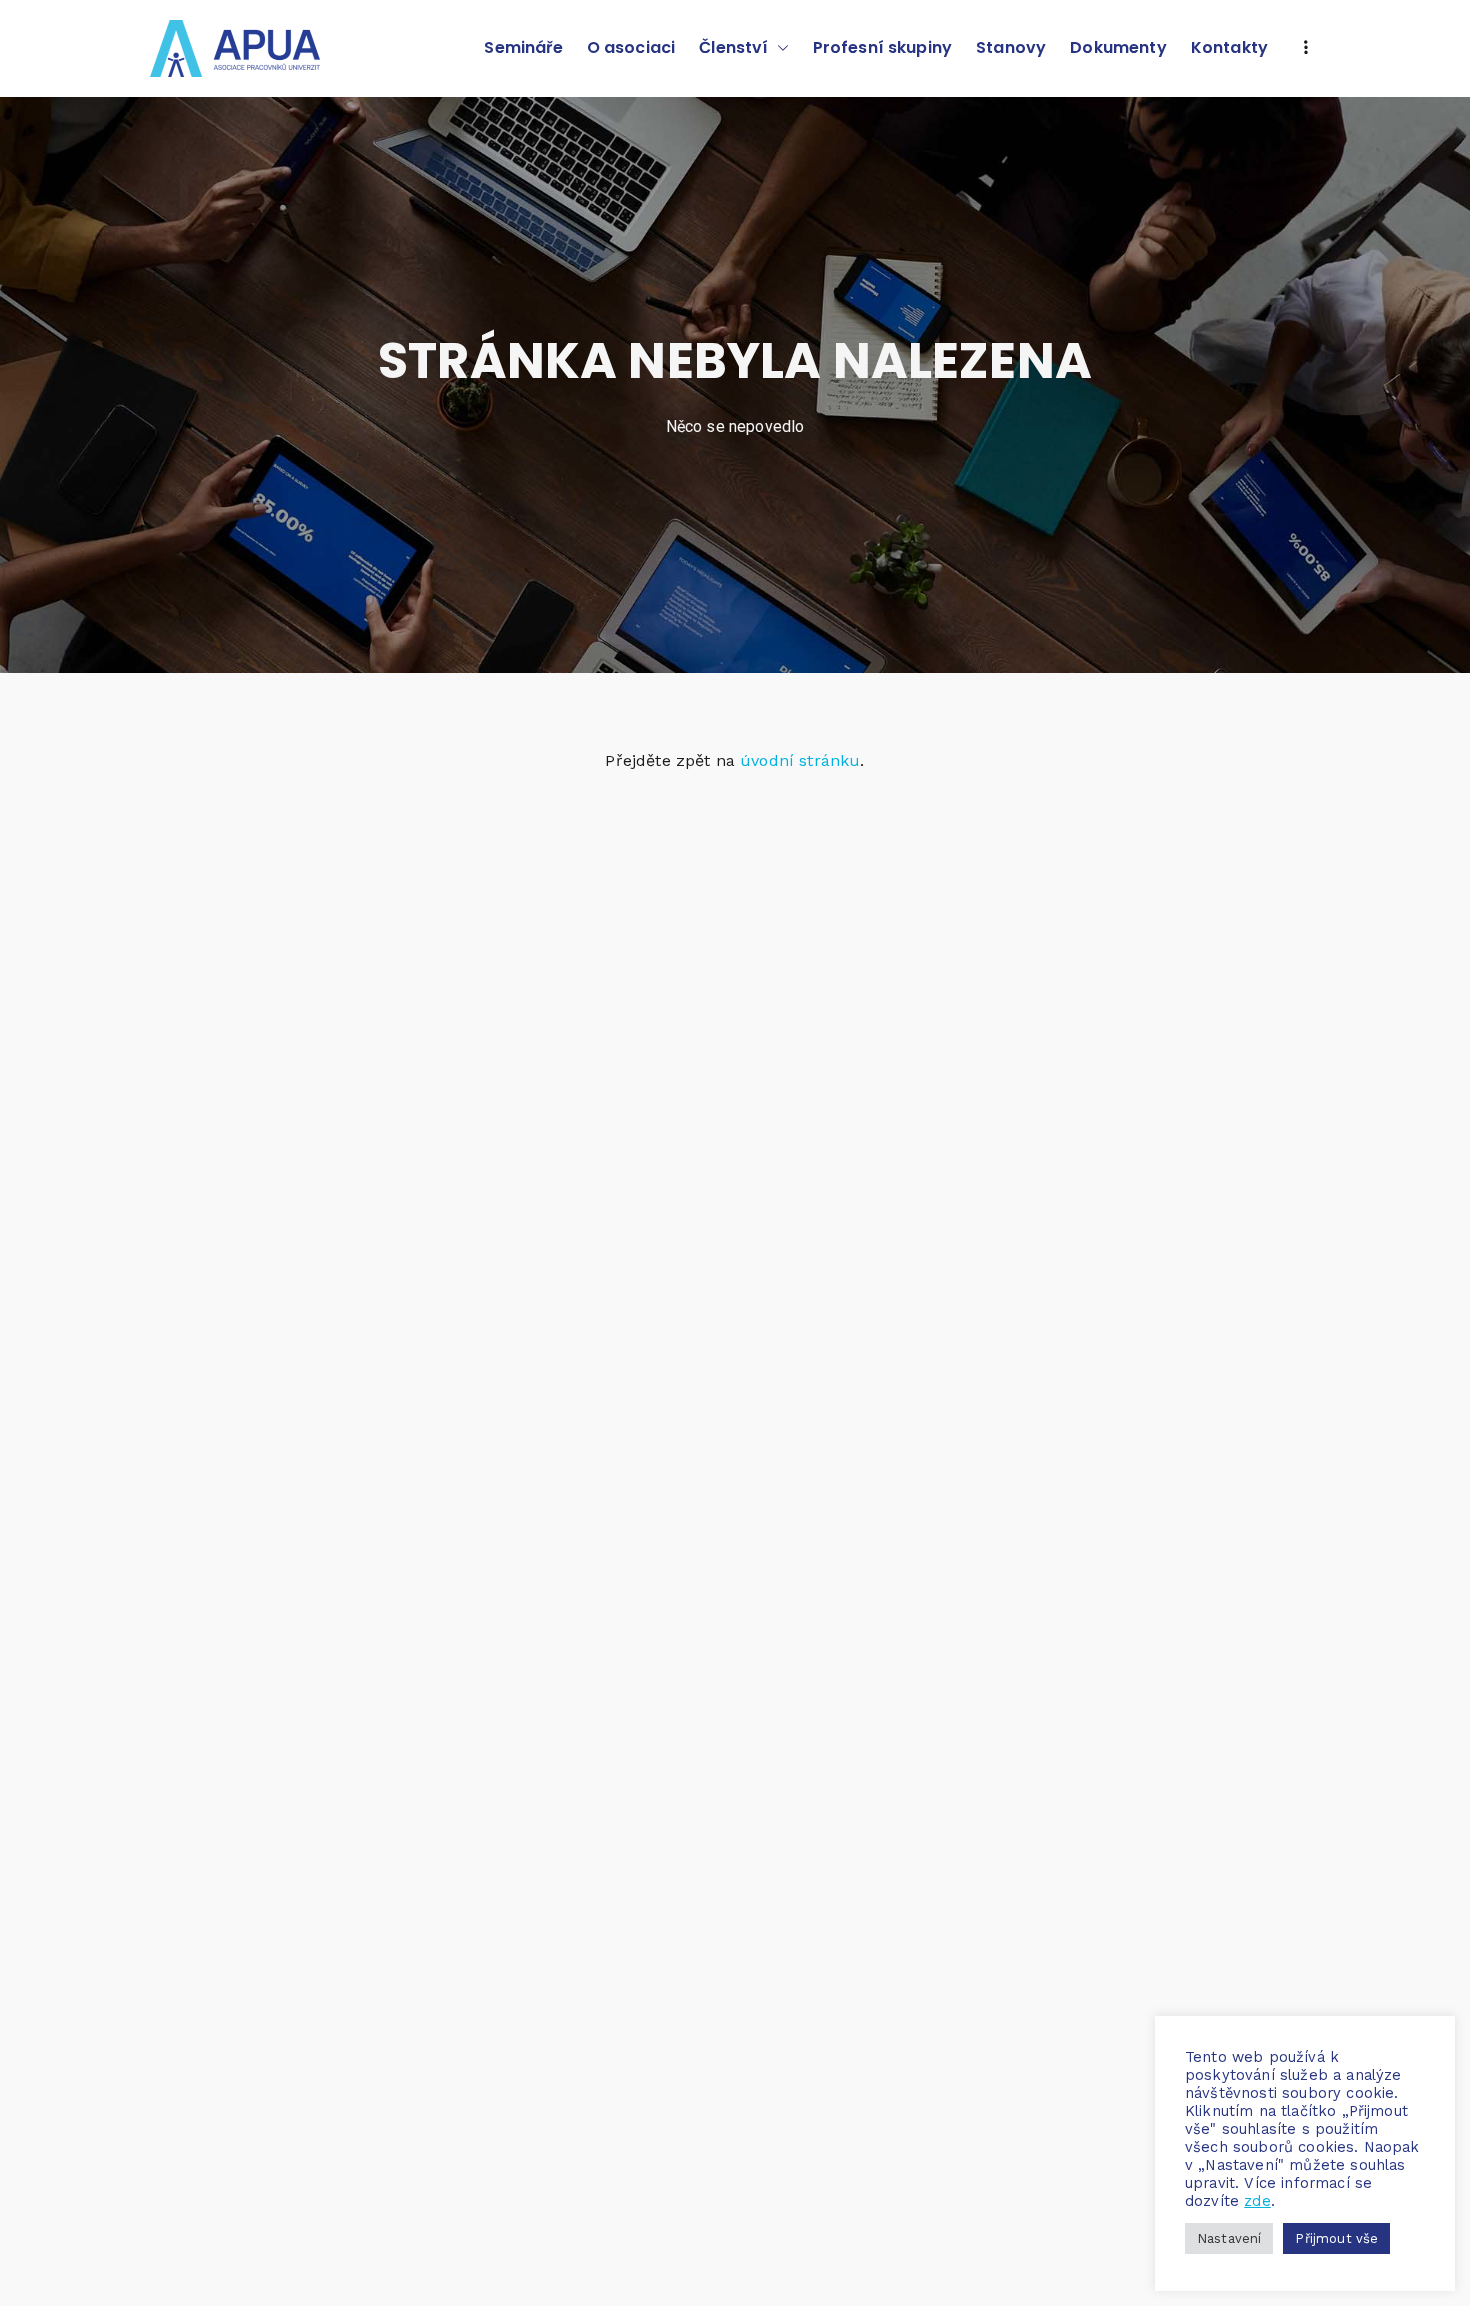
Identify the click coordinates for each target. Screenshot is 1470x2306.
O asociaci (631, 47)
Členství (733, 47)
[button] (779, 48)
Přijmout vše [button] (1336, 2238)
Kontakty (1229, 47)
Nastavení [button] (1229, 2238)
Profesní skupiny (883, 47)
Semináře (523, 47)
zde (1257, 2201)
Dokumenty (1118, 47)
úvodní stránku (800, 760)
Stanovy (1011, 47)
